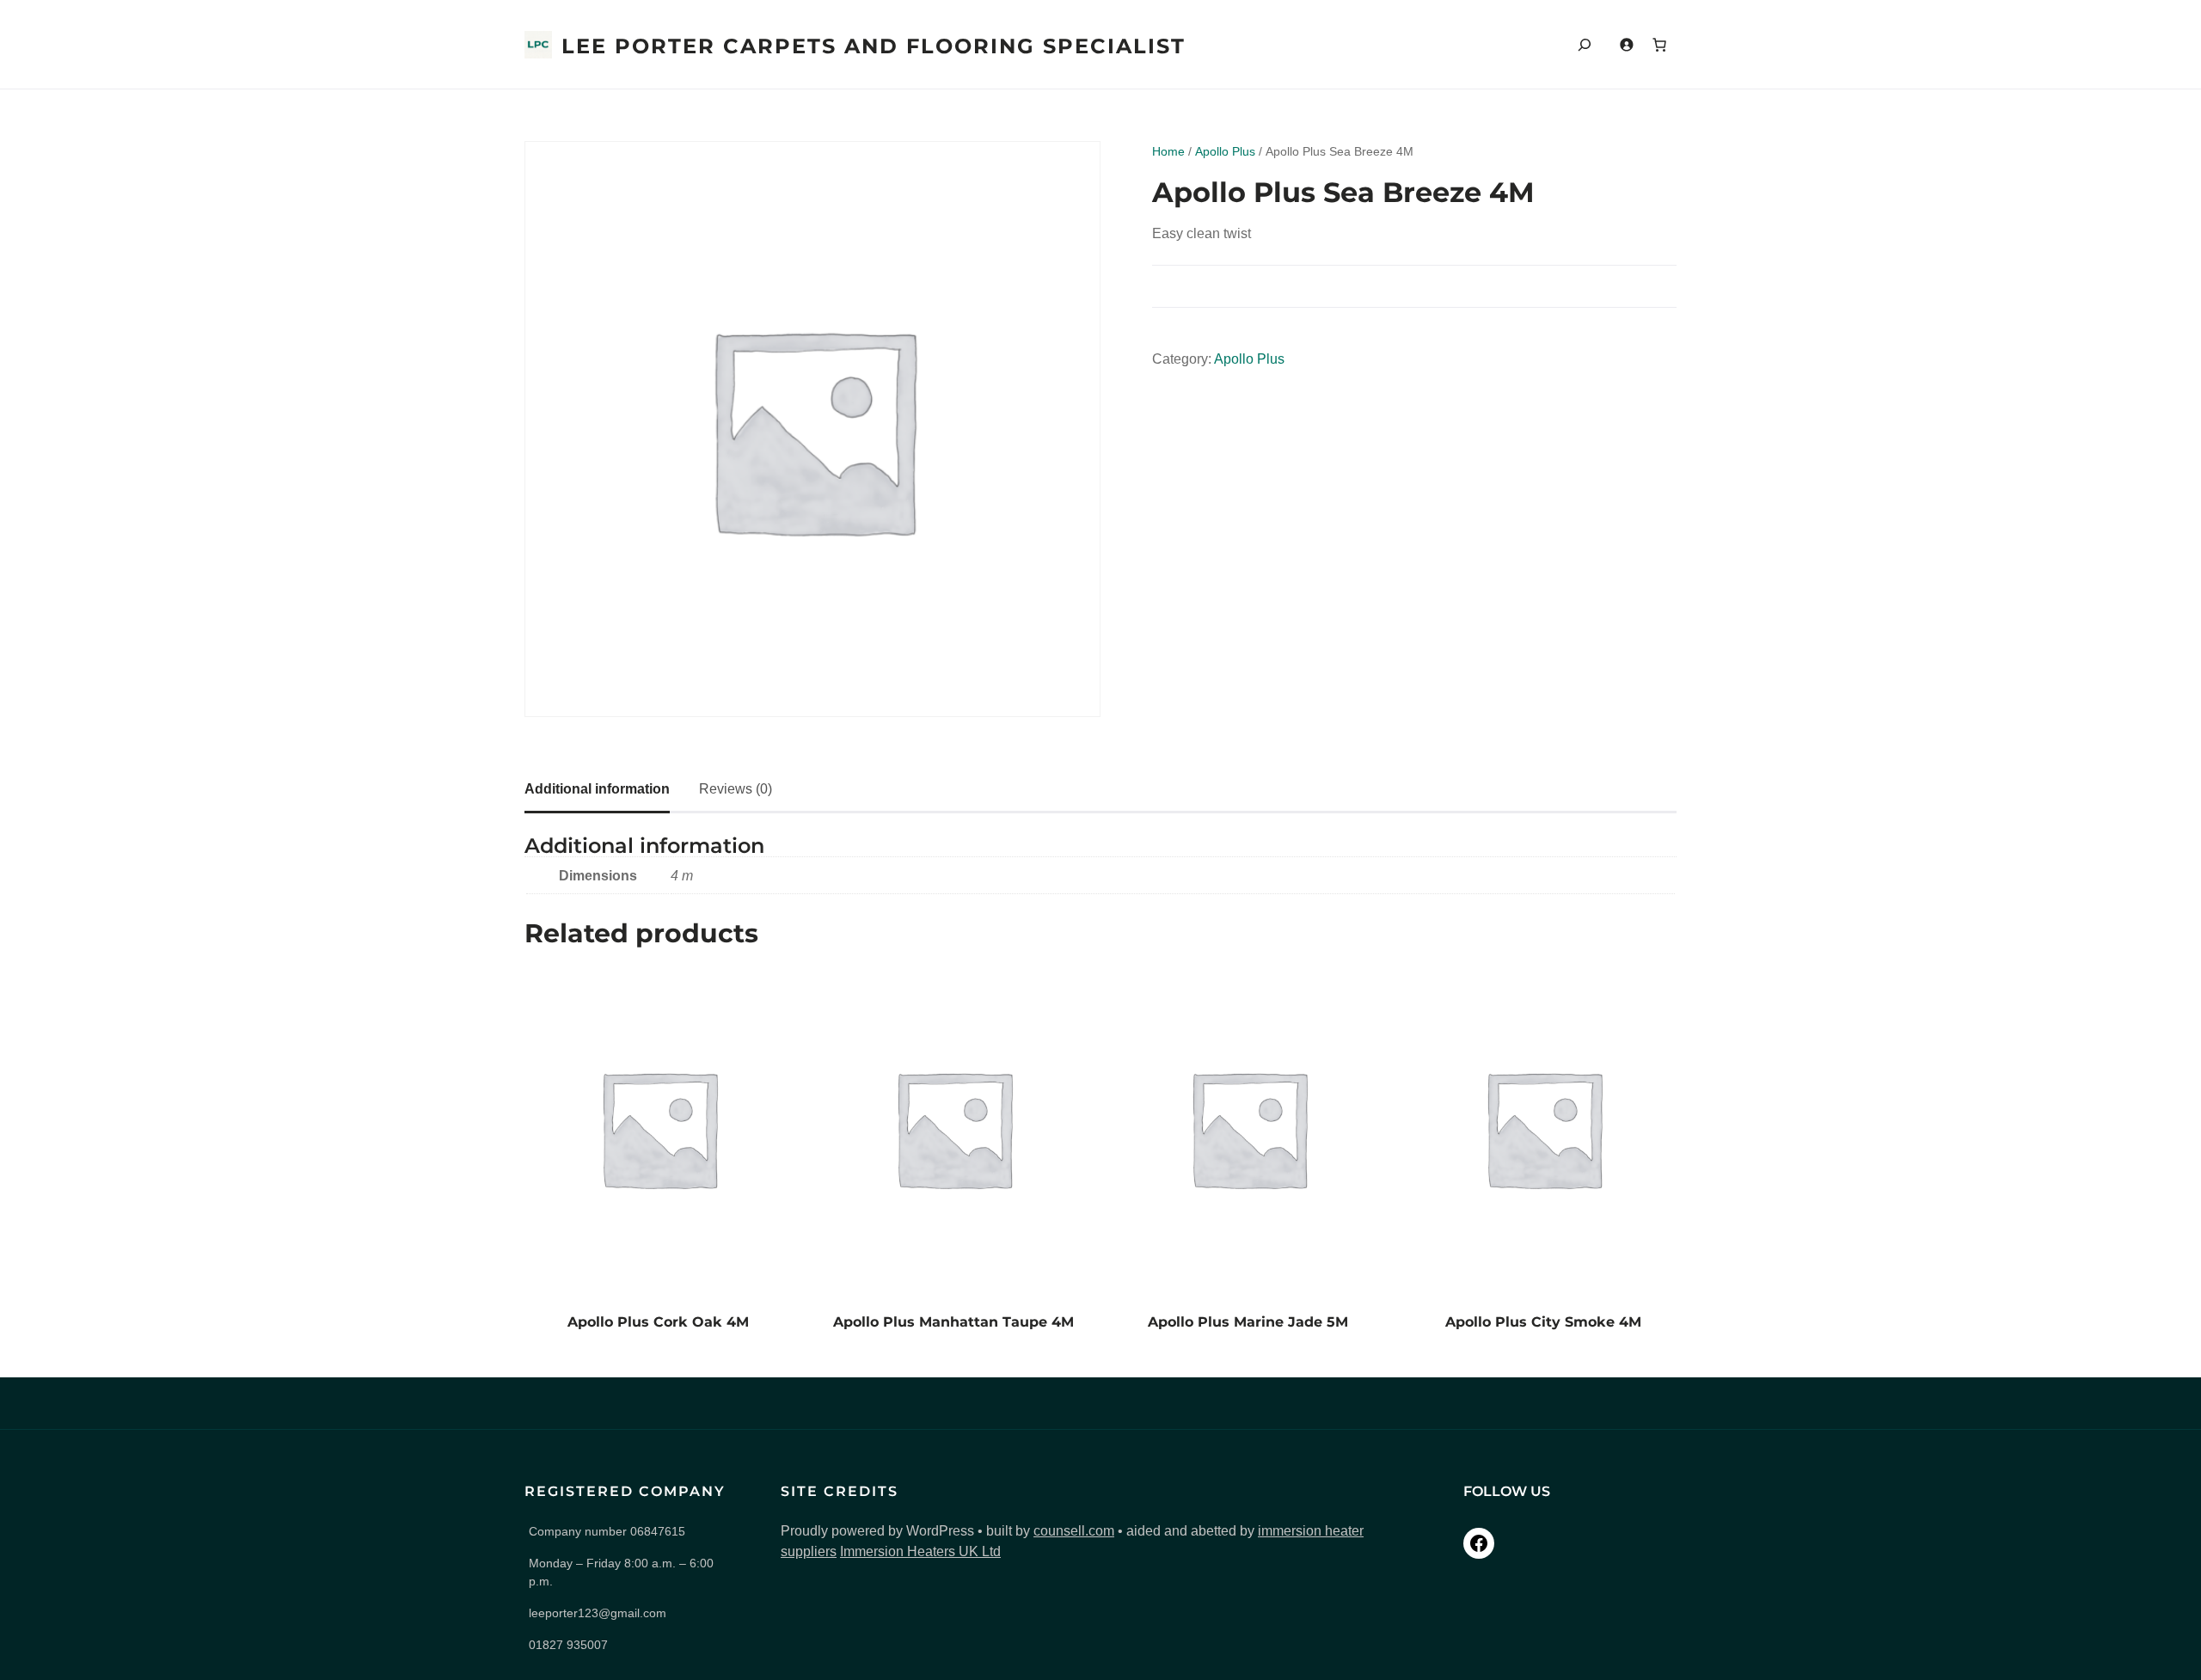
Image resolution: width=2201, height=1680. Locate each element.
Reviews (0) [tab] (736, 789)
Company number (607, 1531)
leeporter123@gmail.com (598, 1613)
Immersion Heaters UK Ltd (920, 1551)
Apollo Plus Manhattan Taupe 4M (953, 1322)
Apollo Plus (1225, 151)
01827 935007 (568, 1645)
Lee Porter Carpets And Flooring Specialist (874, 46)
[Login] (1626, 44)
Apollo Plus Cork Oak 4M (658, 1322)
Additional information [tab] (597, 789)
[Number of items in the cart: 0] (1659, 45)
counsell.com (1074, 1531)
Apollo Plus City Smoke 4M (1543, 1322)
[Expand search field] (1585, 44)
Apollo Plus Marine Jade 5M (1248, 1322)
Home (1168, 151)
